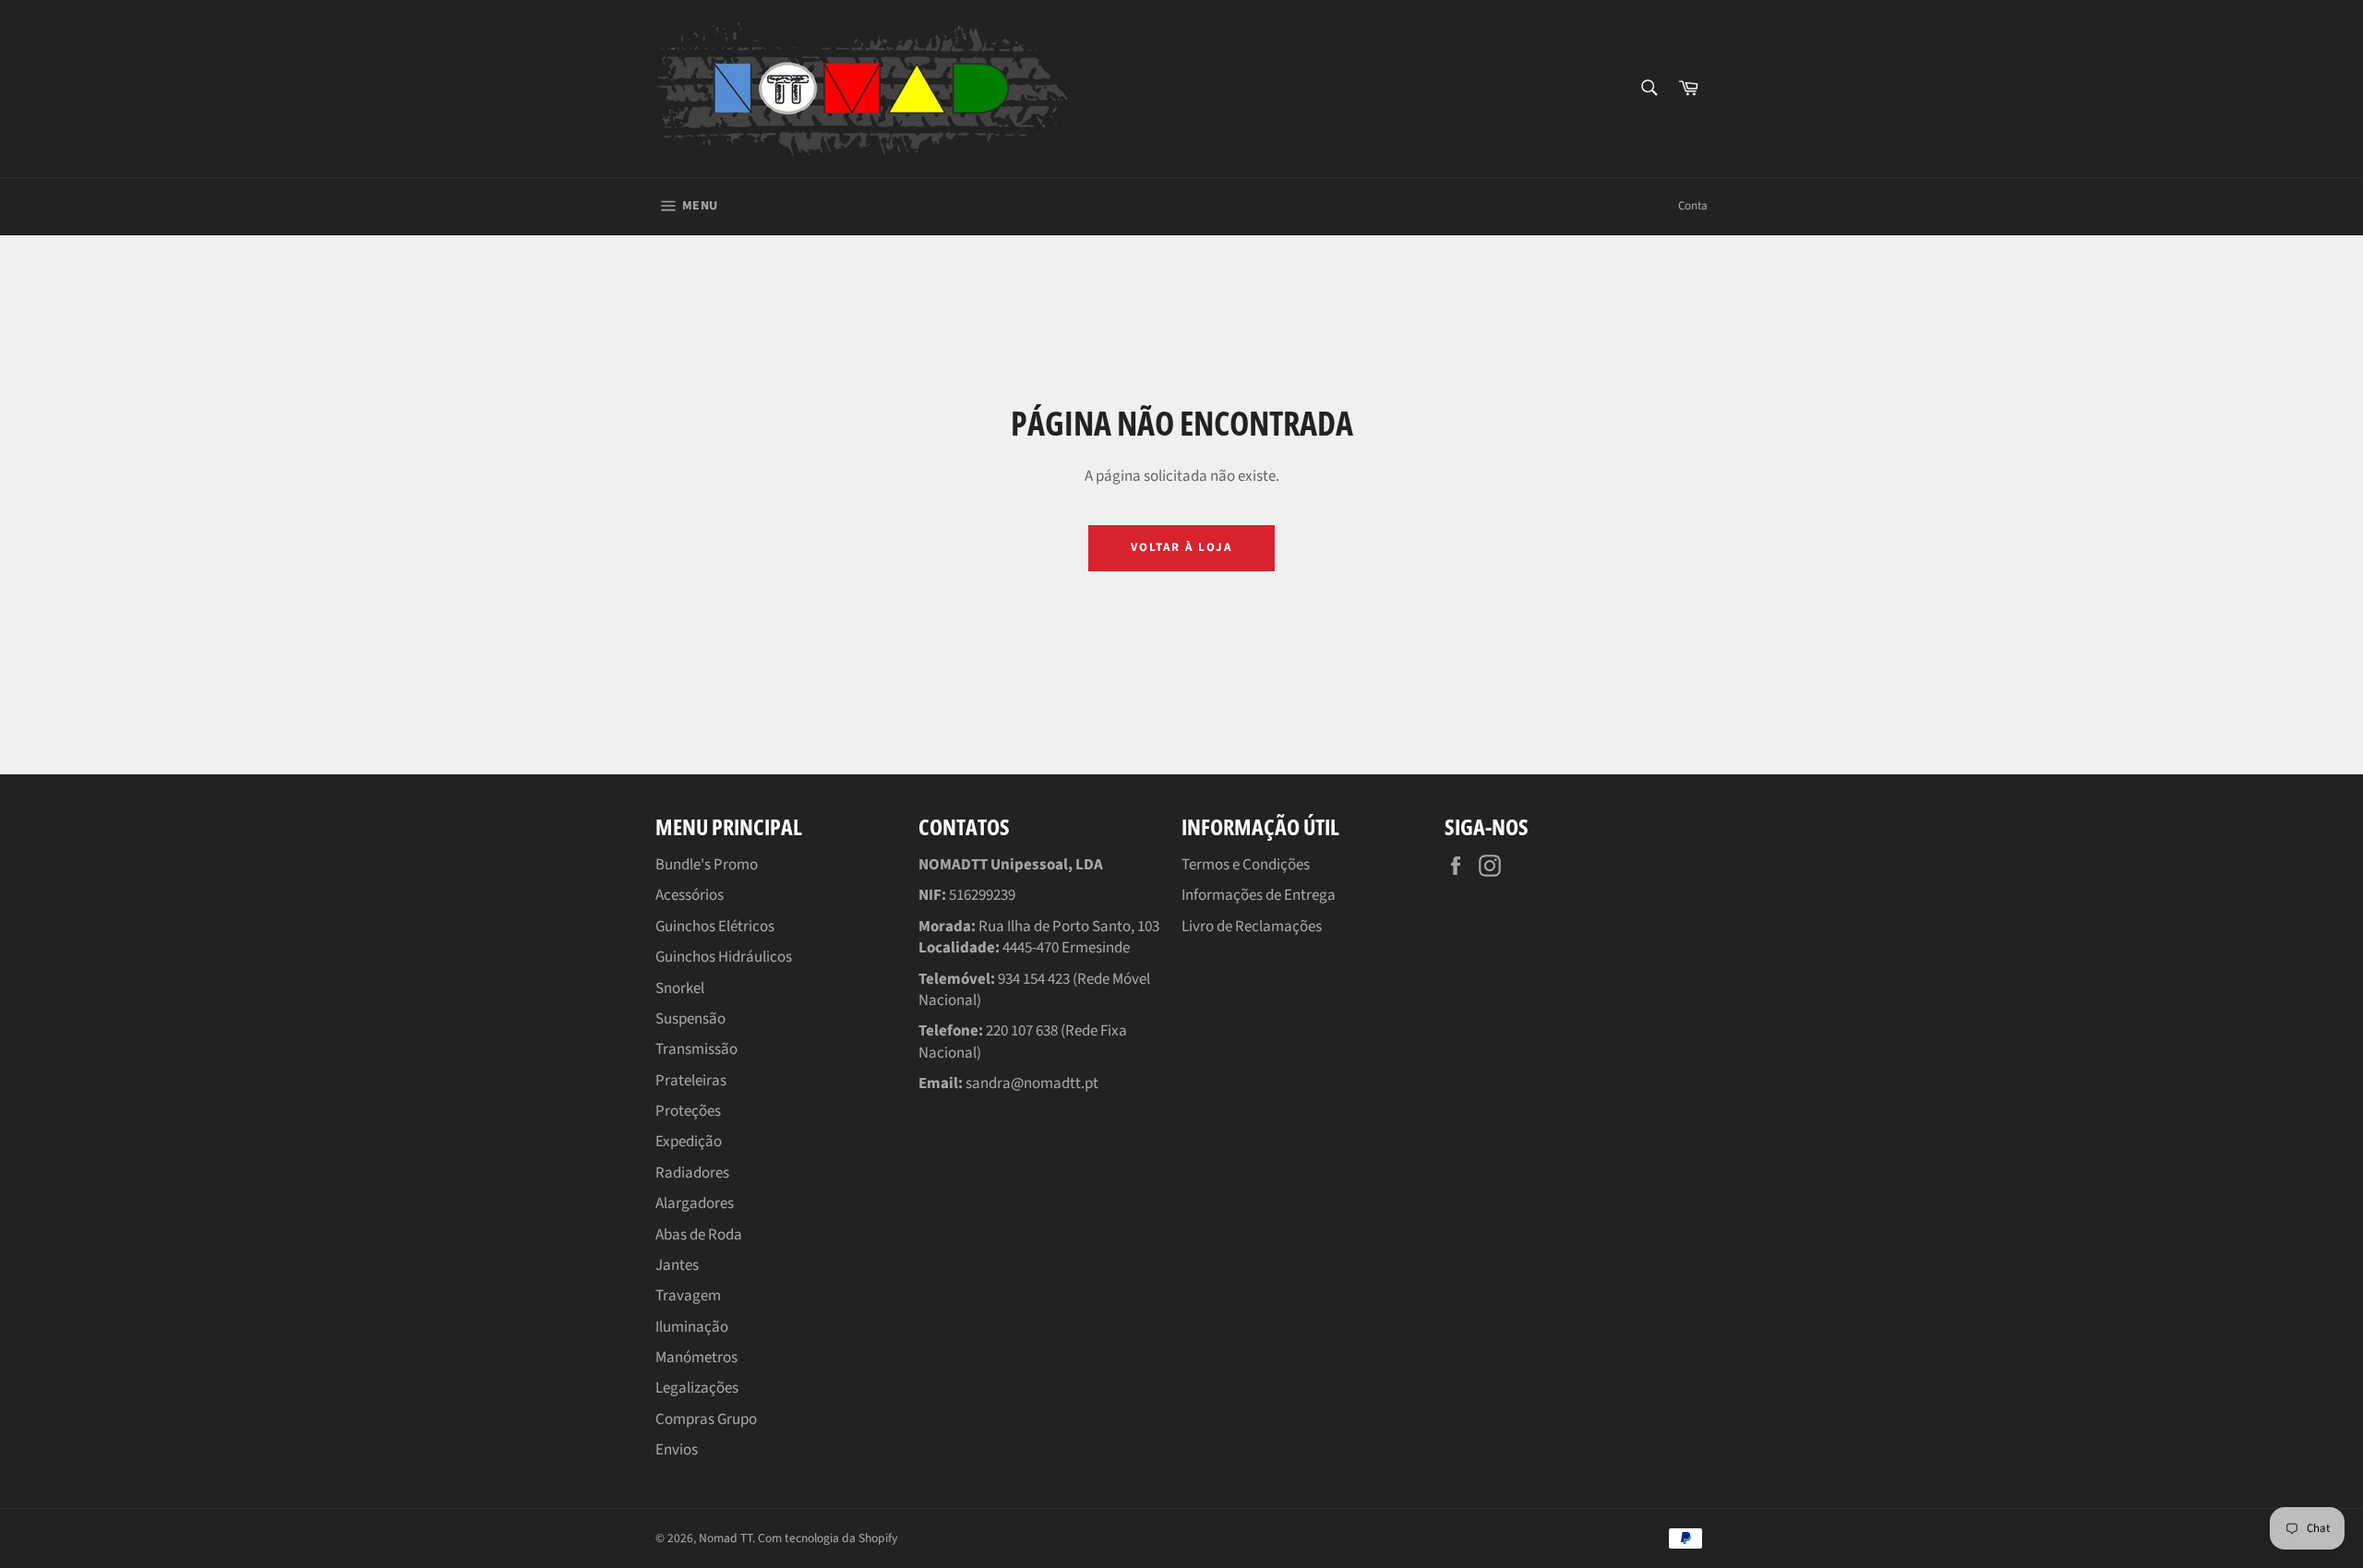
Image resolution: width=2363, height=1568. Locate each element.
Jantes (677, 1265)
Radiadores (692, 1173)
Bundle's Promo (707, 865)
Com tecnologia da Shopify (828, 1538)
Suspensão (690, 1019)
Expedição (689, 1142)
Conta (1693, 206)
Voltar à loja (1181, 547)
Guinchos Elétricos (715, 927)
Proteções (688, 1111)
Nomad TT (726, 1538)
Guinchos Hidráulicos (724, 957)
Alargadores (695, 1203)
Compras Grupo (706, 1419)
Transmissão (696, 1049)
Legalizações (697, 1388)
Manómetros (696, 1358)
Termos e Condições (1246, 865)
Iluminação (692, 1327)
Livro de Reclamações (1252, 927)
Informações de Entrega (1259, 895)
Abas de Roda (699, 1235)
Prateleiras (691, 1081)
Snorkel (680, 988)
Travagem (688, 1296)
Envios (677, 1450)
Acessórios (690, 895)
